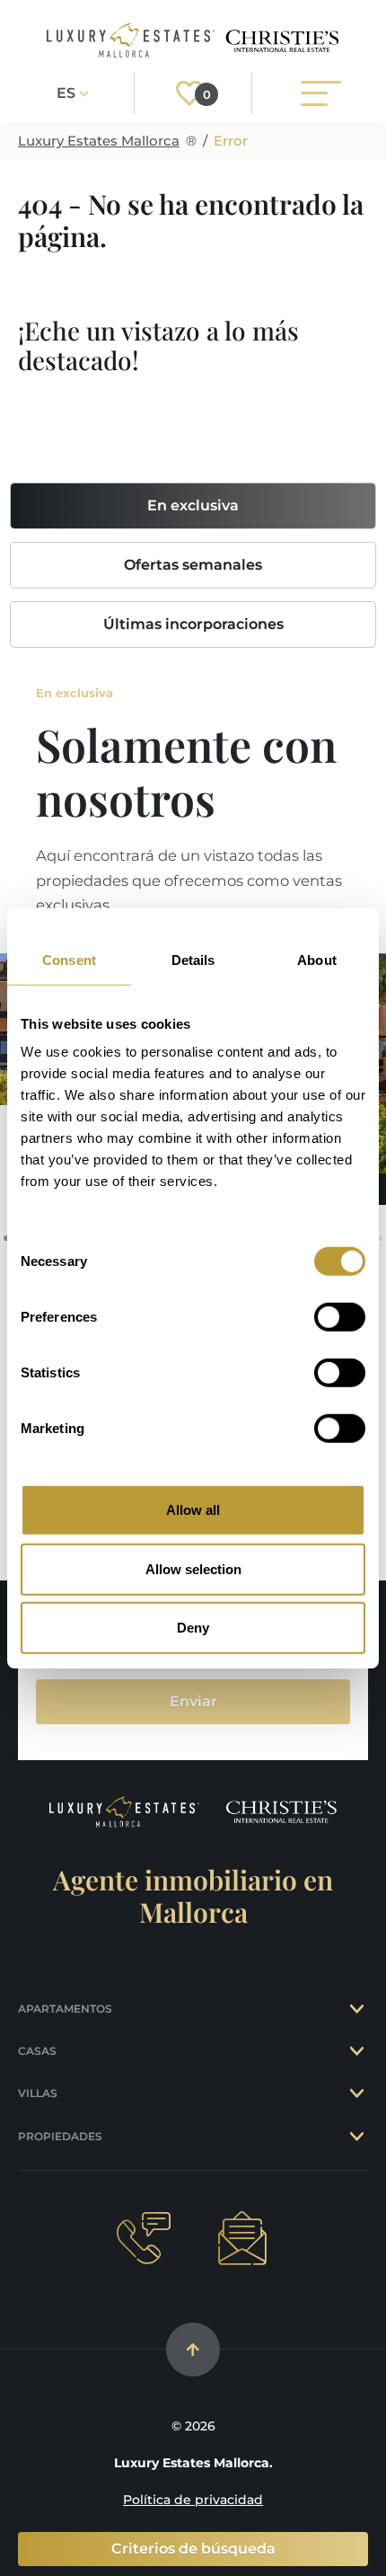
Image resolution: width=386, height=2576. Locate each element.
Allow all (193, 1510)
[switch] (340, 1317)
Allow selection (193, 1568)
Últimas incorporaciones (193, 624)
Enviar (193, 1701)
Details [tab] (193, 959)
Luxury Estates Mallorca (99, 141)
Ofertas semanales (193, 565)
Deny (193, 1628)
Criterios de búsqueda (193, 2549)
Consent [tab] (69, 959)
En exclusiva (193, 505)
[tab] (359, 2009)
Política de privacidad (193, 2500)
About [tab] (317, 959)
